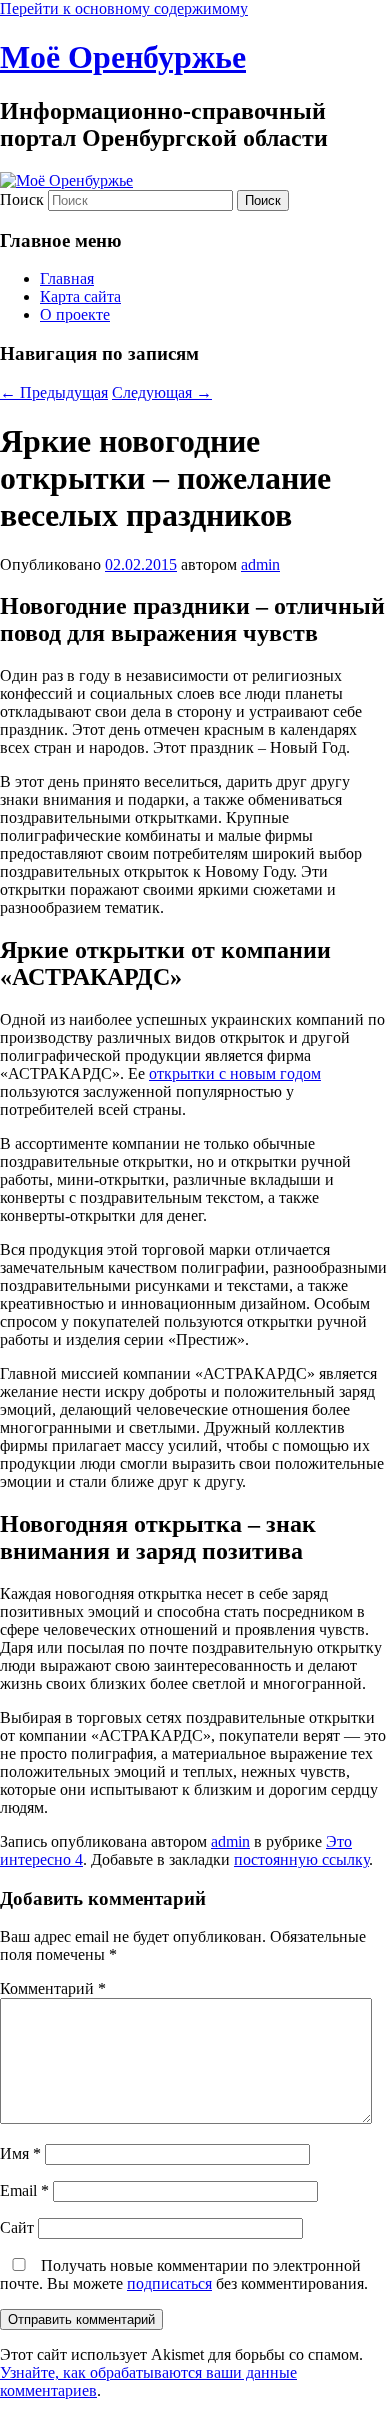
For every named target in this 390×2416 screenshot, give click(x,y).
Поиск (22, 199)
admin (260, 564)
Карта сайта (80, 296)
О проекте (75, 314)
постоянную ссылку (301, 1859)
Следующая (162, 392)
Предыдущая (54, 392)
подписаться (169, 2283)
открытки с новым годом (235, 1073)
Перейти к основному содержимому (124, 8)
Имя (20, 2153)
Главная (67, 278)
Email (24, 2190)
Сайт (17, 2227)
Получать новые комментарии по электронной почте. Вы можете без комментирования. (184, 2274)
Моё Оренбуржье (123, 57)
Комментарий (53, 1988)
